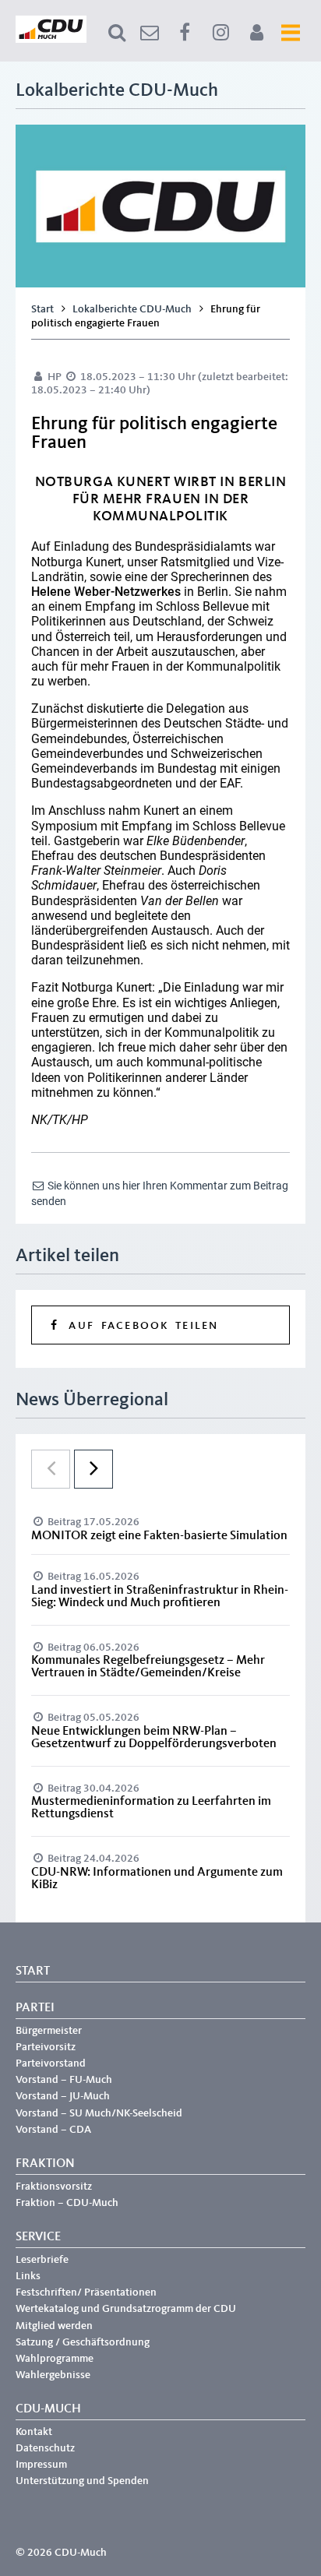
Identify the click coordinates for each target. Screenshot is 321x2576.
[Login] (256, 33)
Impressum (41, 2465)
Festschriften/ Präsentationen (86, 2292)
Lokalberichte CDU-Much (132, 309)
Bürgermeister (49, 2031)
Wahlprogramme (55, 2359)
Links (28, 2276)
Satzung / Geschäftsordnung (83, 2342)
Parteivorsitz (46, 2047)
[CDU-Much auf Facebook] (185, 33)
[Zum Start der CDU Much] (51, 40)
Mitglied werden (54, 2326)
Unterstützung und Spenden (82, 2481)
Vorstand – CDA (53, 2130)
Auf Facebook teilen (140, 1326)
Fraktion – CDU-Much (67, 2203)
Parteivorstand (51, 2063)
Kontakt (34, 2432)
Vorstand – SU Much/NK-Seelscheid (99, 2113)
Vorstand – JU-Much (63, 2096)
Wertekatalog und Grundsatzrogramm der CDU (126, 2309)
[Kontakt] (150, 33)
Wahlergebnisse (53, 2375)
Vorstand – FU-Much (64, 2080)
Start (42, 309)
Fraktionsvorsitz (54, 2187)
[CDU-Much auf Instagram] (220, 33)
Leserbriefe (42, 2260)
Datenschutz (45, 2448)
